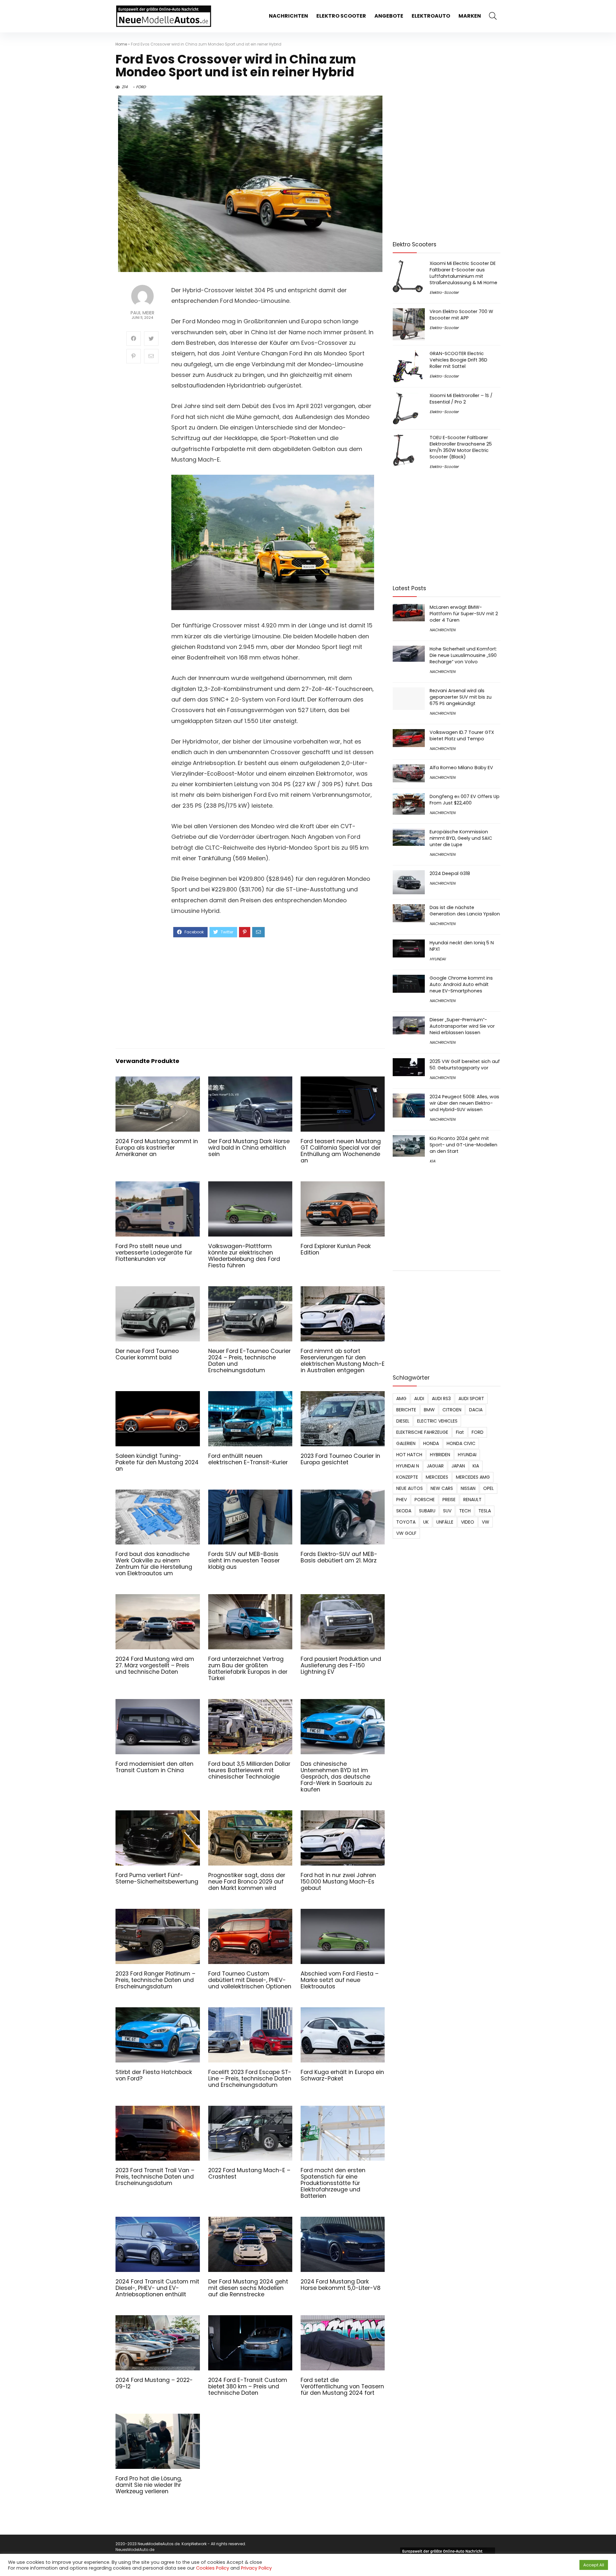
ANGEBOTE (389, 16)
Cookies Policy (213, 2568)
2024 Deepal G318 (450, 873)
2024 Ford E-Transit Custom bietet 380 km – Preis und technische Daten (248, 2386)
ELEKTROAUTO (431, 16)
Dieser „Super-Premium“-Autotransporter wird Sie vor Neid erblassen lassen (462, 1026)
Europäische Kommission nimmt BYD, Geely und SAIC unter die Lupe (461, 838)
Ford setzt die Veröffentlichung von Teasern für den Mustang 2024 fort (342, 2386)
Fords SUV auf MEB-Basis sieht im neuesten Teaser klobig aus (244, 1560)
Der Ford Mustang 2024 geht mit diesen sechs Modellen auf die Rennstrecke (248, 2288)
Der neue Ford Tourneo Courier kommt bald (147, 1354)
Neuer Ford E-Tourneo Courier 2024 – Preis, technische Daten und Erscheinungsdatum (249, 1361)
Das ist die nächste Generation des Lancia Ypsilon (465, 911)
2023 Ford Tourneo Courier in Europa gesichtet (340, 1459)
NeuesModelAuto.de (135, 2550)
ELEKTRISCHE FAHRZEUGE (422, 1432)
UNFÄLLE (445, 1522)
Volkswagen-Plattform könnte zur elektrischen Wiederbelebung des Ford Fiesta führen (244, 1256)
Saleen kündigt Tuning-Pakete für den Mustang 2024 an (157, 1462)
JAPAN (458, 1466)
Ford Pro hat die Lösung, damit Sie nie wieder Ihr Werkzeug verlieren (149, 2485)
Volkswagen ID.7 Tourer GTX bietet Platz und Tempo (462, 735)
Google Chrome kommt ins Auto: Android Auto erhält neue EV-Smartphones (461, 984)
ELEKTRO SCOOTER (341, 16)
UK (426, 1522)
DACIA (476, 1410)
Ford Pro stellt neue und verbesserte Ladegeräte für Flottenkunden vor (154, 1253)
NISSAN (468, 1488)
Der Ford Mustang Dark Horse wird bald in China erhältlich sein (249, 1148)
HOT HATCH (409, 1455)
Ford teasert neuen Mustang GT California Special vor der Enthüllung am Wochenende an (341, 1151)
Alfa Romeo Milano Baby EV (461, 768)
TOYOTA (406, 1522)
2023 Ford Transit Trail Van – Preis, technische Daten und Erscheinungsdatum (155, 2177)
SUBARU (427, 1511)
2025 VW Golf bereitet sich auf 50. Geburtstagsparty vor (465, 1065)
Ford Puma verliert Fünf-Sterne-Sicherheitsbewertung (157, 1878)
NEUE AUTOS (410, 1488)
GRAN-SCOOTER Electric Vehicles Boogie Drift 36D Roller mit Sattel (458, 360)
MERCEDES (437, 1477)
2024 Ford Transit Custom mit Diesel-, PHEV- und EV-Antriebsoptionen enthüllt (157, 2288)
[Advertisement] (273, 992)
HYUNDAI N (408, 1466)
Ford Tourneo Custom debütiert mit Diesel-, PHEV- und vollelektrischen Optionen (250, 1980)
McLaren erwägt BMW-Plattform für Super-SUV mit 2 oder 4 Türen (464, 614)
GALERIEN (406, 1443)
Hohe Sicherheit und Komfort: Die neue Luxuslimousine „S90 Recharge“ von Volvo (463, 655)
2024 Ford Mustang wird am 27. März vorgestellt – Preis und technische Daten (155, 1665)
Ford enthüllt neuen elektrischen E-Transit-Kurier (248, 1459)
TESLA (485, 1511)
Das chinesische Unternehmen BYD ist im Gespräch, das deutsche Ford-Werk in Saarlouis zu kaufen (336, 1777)
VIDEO (468, 1522)
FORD (141, 87)
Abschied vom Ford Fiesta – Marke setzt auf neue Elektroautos (340, 1980)
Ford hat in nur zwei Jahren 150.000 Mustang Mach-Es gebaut (338, 1882)
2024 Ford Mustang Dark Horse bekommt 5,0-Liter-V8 (341, 2285)
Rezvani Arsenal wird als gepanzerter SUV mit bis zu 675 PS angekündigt (461, 697)
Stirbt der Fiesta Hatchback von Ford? (154, 2075)
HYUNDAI (438, 959)
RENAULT (472, 1500)
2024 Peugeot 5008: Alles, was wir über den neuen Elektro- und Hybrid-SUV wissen (464, 1103)
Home (121, 44)
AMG (401, 1399)
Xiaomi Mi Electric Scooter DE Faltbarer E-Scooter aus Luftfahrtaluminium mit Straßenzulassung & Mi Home (463, 273)
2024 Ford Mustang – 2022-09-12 (154, 2383)
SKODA (404, 1511)
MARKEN (470, 16)
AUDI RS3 (441, 1399)
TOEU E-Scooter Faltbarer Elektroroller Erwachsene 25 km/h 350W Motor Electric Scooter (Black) (461, 447)
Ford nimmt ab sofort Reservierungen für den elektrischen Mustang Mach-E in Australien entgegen (343, 1361)
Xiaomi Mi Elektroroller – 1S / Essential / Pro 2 (461, 399)
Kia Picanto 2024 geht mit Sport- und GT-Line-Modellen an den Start (463, 1145)
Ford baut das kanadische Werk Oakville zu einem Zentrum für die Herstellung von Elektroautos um (154, 1564)
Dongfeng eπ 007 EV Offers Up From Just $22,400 (465, 800)
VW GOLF (406, 1533)
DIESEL (403, 1421)
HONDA (431, 1443)
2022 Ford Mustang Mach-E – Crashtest (249, 2173)
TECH (465, 1511)
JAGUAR (435, 1466)
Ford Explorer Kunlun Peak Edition (336, 1249)
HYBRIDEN (440, 1455)
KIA (432, 1161)
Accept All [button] (594, 2565)
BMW (429, 1410)
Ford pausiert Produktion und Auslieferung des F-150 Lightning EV (341, 1665)
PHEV (402, 1500)
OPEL (488, 1488)
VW (486, 1522)
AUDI (419, 1399)
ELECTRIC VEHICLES (437, 1421)
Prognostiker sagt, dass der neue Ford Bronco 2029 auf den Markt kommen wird (247, 1882)
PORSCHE (425, 1500)
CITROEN (452, 1410)
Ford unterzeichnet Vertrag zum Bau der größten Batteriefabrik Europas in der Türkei (248, 1669)
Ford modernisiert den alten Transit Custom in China (154, 1767)
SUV (447, 1511)
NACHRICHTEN (288, 16)
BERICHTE (406, 1410)
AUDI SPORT (471, 1399)
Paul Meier (142, 313)
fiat (460, 1432)
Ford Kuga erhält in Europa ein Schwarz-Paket (342, 2075)
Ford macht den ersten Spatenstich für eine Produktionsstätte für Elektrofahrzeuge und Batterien (333, 2183)
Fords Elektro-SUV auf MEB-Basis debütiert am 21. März (339, 1557)
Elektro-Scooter (444, 292)
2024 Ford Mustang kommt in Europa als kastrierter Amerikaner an (157, 1148)
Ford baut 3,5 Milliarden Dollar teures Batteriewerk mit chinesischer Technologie (249, 1770)
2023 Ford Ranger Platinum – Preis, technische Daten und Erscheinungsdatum (155, 1980)
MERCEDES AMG (473, 1477)
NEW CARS (442, 1488)
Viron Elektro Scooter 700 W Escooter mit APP (461, 315)
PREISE (449, 1500)
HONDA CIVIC (461, 1443)
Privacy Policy (256, 2568)
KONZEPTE (407, 1477)
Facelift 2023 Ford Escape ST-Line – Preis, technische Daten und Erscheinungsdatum (250, 2079)
